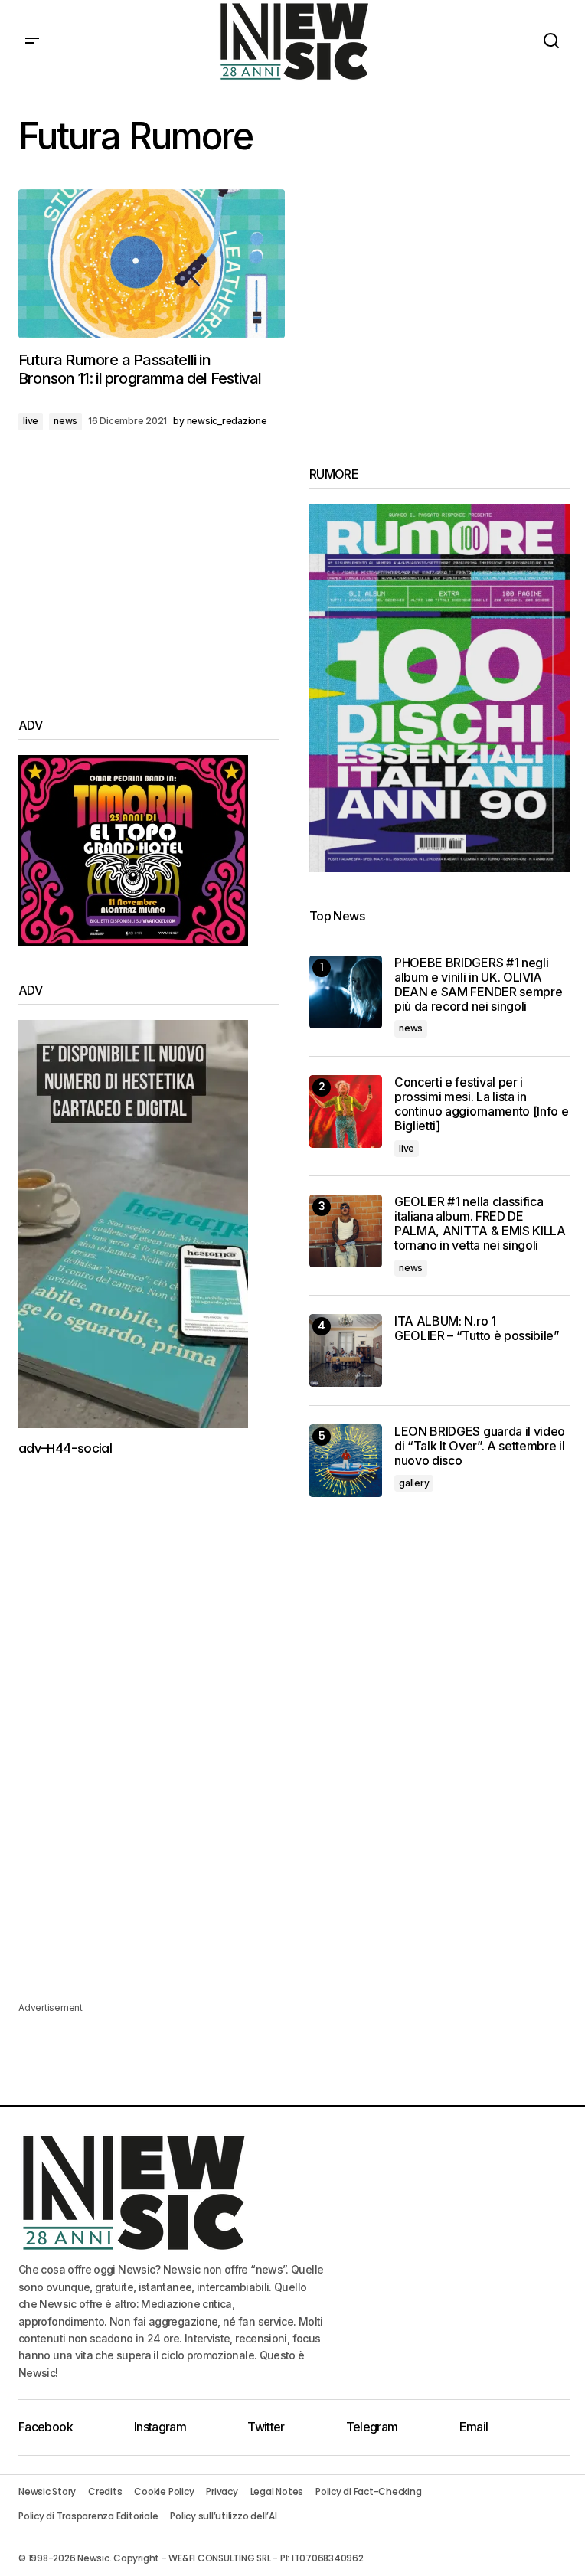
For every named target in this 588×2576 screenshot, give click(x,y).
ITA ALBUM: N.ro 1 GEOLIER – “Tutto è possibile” (477, 1329)
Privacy (222, 2491)
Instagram (160, 2427)
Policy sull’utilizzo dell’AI (223, 2516)
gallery (414, 1483)
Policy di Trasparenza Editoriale (88, 2516)
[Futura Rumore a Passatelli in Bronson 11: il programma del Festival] (152, 264)
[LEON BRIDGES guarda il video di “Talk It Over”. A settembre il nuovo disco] (346, 1461)
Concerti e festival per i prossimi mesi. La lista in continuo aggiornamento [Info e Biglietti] (481, 1105)
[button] (32, 41)
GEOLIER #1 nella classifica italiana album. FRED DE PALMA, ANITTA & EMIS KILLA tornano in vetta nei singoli (480, 1224)
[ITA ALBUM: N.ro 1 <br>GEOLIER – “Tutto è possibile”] (346, 1350)
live (31, 421)
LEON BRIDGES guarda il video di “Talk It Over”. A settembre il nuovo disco (480, 1446)
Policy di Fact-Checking (368, 2491)
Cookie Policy (164, 2491)
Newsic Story (47, 2491)
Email (474, 2427)
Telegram (372, 2427)
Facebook (46, 2427)
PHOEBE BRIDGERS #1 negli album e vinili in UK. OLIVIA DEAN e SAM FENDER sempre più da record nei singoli (478, 985)
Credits (105, 2491)
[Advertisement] (149, 574)
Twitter (266, 2427)
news (65, 421)
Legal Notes (277, 2491)
